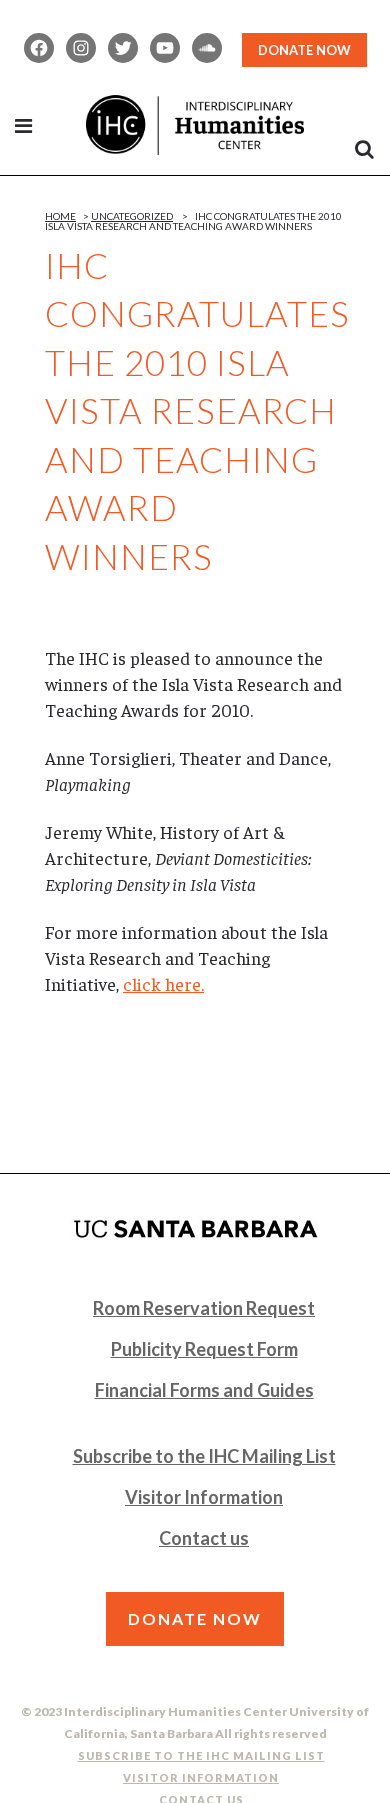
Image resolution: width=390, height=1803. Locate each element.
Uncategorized (132, 216)
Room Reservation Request (204, 1308)
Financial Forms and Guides (204, 1390)
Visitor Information (204, 1497)
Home (60, 216)
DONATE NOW (304, 50)
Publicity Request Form (204, 1349)
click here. (163, 983)
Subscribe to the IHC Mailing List (204, 1456)
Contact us (204, 1538)
